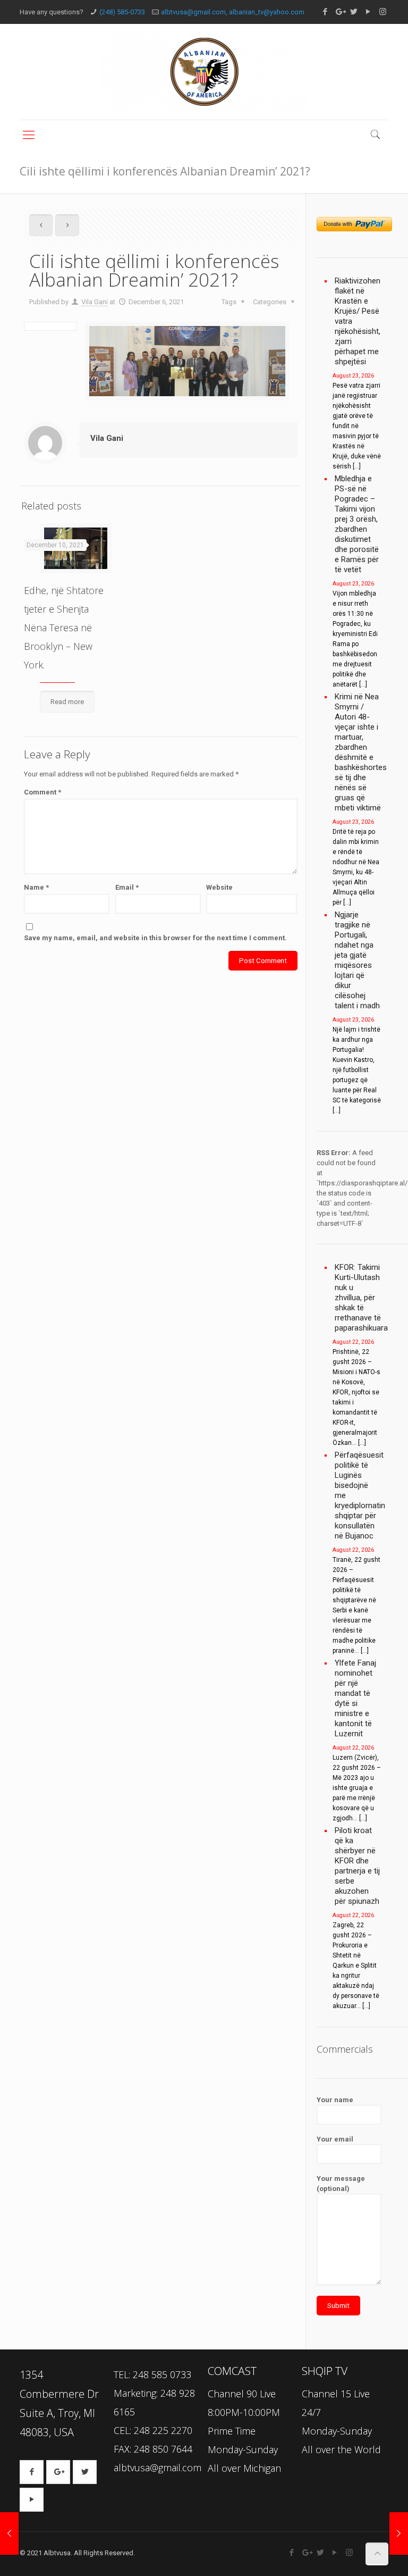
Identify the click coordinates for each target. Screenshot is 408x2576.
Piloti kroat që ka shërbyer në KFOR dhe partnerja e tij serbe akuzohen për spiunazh (357, 1866)
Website (219, 887)
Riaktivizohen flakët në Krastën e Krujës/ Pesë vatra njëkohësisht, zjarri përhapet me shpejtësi (358, 321)
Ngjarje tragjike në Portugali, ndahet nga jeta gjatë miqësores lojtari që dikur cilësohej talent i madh (357, 960)
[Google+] (340, 12)
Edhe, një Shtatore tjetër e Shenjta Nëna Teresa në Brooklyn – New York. (64, 628)
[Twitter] (354, 12)
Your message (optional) (341, 2184)
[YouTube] (368, 12)
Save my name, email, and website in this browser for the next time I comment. (155, 938)
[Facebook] (325, 12)
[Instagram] (383, 12)
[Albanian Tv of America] (204, 72)
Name (36, 887)
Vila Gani (95, 302)
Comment (42, 792)
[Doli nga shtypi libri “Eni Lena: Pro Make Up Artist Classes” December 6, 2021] (9, 2533)
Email (127, 887)
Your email (335, 2139)
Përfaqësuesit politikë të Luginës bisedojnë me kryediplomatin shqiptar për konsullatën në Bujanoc (358, 1495)
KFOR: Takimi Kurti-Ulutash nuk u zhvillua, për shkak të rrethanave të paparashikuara (358, 1298)
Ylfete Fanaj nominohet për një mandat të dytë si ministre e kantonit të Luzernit (355, 1698)
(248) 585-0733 (122, 12)
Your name (335, 2100)
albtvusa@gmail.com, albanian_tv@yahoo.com (233, 12)
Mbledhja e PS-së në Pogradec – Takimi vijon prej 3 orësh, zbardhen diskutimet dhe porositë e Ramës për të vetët (357, 524)
